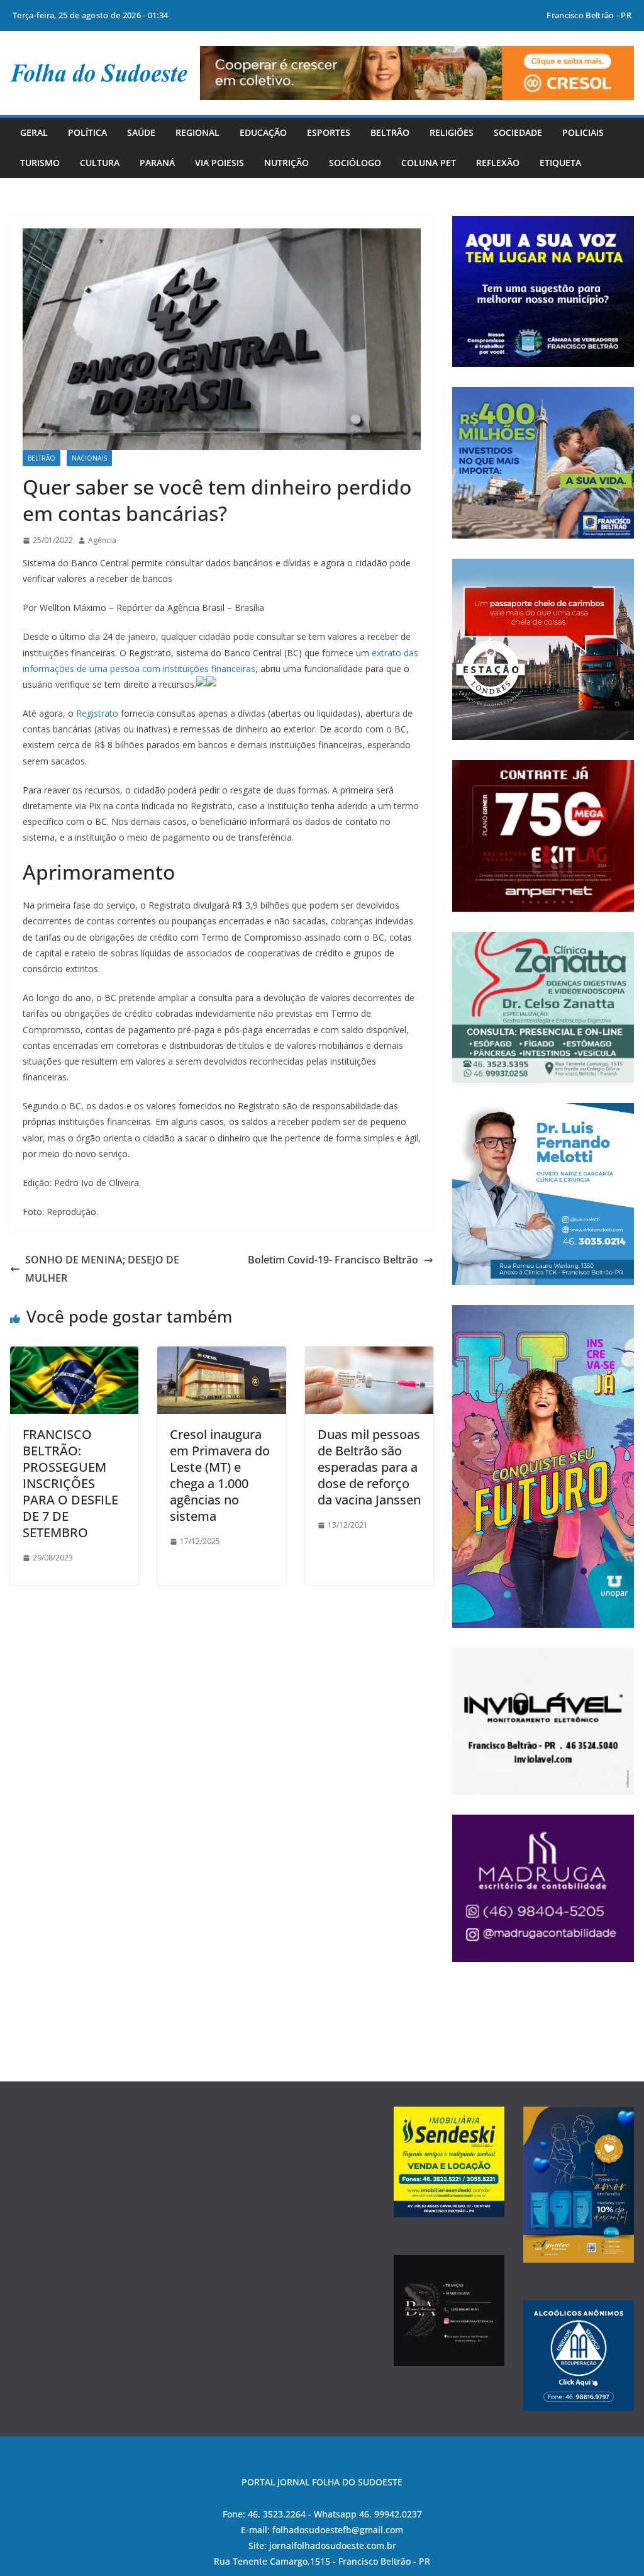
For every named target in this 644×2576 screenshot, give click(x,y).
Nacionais (89, 458)
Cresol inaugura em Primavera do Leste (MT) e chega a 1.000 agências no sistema (220, 1475)
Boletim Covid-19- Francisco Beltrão (333, 1260)
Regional (197, 132)
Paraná (157, 163)
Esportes (329, 132)
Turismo (40, 163)
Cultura (100, 163)
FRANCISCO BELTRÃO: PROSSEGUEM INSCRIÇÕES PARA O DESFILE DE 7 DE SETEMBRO (70, 1483)
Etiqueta (560, 163)
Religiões (452, 132)
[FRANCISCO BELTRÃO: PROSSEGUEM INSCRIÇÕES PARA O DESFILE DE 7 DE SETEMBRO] (74, 1355)
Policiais (583, 132)
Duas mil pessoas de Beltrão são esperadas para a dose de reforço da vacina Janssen (369, 1467)
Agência (102, 540)
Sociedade (518, 132)
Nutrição (286, 163)
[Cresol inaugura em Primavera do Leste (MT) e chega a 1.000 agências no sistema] (221, 1355)
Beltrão (390, 132)
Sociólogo (355, 163)
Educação (263, 132)
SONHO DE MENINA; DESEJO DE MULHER (102, 1269)
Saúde (141, 132)
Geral (34, 132)
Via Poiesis (219, 163)
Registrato (97, 713)
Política (87, 132)
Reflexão (498, 163)
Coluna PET (429, 163)
